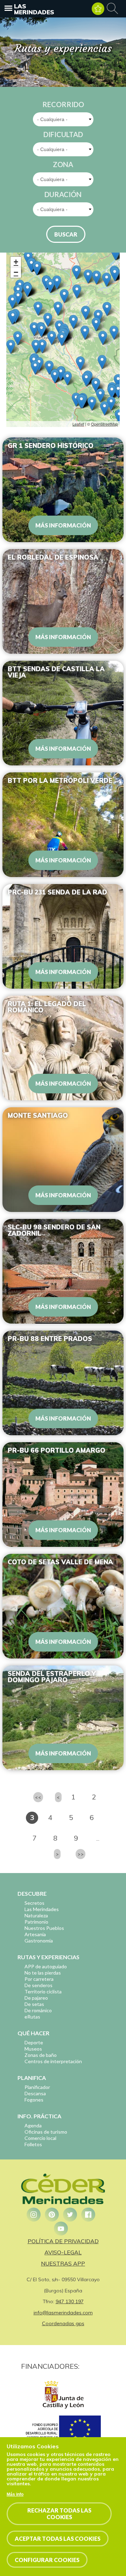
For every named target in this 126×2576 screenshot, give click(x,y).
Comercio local (40, 2138)
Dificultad (63, 134)
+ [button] (16, 262)
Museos (33, 2049)
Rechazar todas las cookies (59, 2514)
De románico (38, 2010)
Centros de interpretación (53, 2061)
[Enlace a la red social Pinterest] (52, 2215)
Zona (63, 164)
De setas (34, 2004)
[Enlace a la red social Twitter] (70, 2215)
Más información (63, 525)
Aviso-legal (63, 2252)
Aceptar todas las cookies (58, 2538)
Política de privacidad (63, 2241)
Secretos (34, 1903)
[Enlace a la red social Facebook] (88, 2215)
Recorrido (63, 104)
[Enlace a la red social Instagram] (34, 2215)
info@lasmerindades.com (63, 2313)
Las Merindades (34, 9)
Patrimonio (36, 1922)
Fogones (34, 2100)
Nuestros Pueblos (44, 1928)
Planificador (37, 2087)
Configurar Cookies (47, 2560)
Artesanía (35, 1934)
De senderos (38, 1985)
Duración (63, 194)
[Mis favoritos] (98, 9)
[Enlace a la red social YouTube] (61, 2229)
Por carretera (39, 1979)
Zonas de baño (41, 2055)
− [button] (16, 272)
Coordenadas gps (63, 2323)
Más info (15, 2494)
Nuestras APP (63, 2263)
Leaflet (78, 424)
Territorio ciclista (43, 1991)
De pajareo (36, 1998)
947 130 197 (70, 2301)
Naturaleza (36, 1915)
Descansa (35, 2093)
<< (38, 1797)
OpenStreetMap (104, 424)
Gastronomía (39, 1941)
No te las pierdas (43, 1973)
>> (80, 1854)
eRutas (32, 2017)
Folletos (33, 2144)
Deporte (34, 2042)
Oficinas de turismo (46, 2132)
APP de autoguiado (46, 1966)
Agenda (33, 2125)
